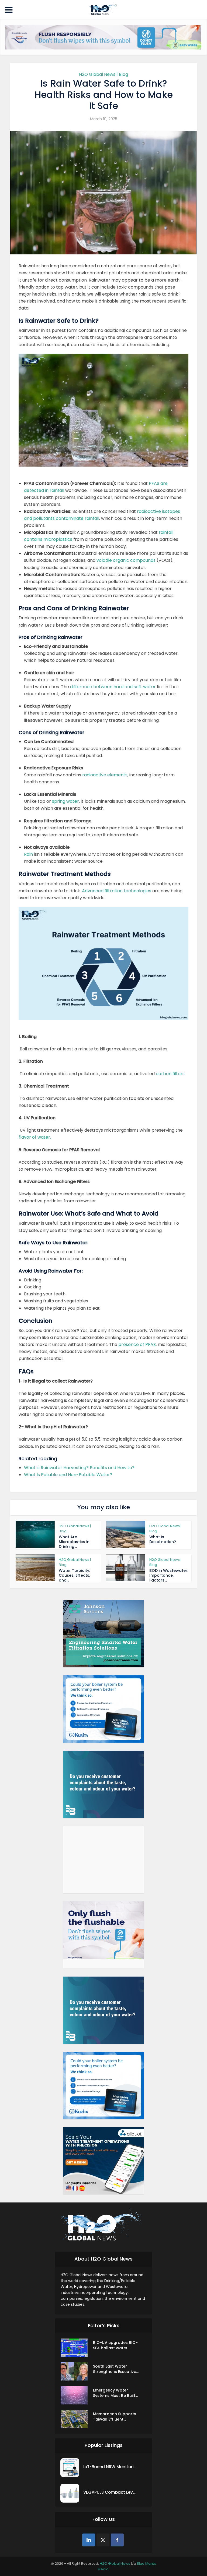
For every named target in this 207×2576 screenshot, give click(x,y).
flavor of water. (35, 1137)
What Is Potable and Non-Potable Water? (68, 1475)
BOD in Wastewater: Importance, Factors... (169, 1575)
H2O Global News (115, 2563)
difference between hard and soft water (113, 687)
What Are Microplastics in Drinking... (74, 1542)
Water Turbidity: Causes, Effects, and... (74, 1575)
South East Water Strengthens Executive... (116, 2369)
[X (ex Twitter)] (103, 2540)
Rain (28, 854)
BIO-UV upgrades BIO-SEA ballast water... (115, 2345)
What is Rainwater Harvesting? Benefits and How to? (79, 1468)
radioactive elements (105, 775)
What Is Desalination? (163, 1539)
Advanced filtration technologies (117, 891)
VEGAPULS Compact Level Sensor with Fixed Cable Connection (110, 2492)
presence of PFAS (137, 1344)
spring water (65, 801)
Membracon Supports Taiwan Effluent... (115, 2417)
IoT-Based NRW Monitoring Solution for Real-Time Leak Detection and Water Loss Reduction (110, 2467)
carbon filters (170, 1074)
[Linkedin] (89, 2540)
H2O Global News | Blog (103, 74)
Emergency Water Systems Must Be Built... (115, 2393)
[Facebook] (117, 2540)
